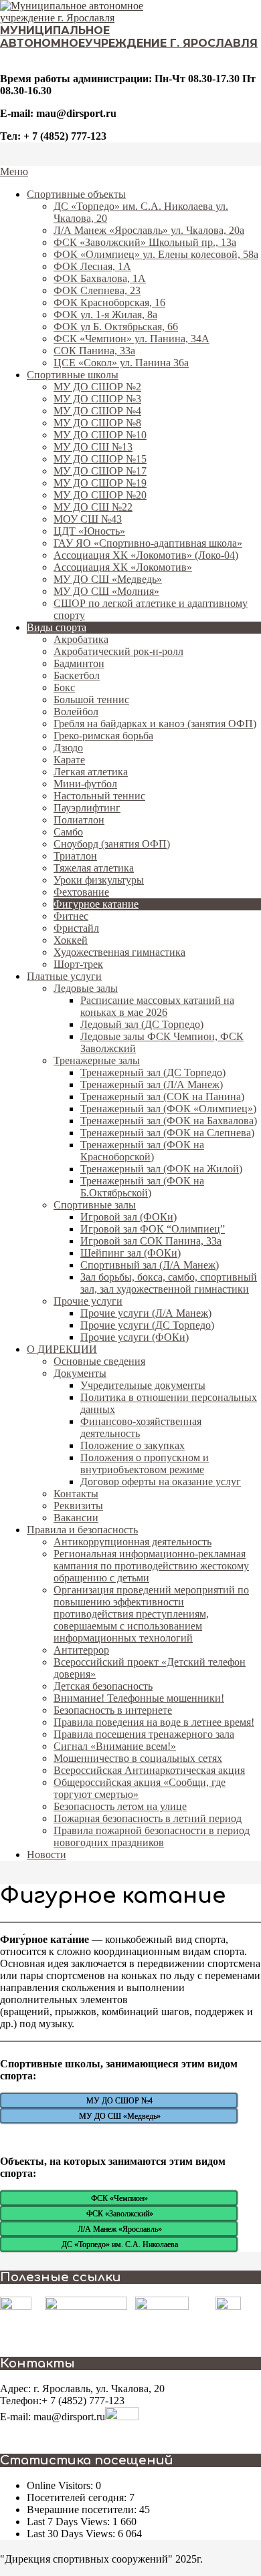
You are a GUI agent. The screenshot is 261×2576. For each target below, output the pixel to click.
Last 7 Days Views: (70, 2522)
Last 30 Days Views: (72, 2534)
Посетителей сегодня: (78, 2497)
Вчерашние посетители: (83, 2509)
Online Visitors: (61, 2485)
